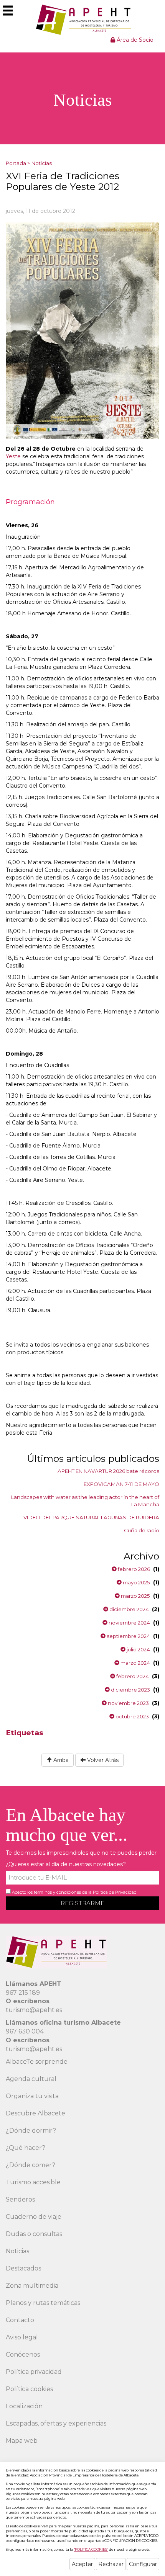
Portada (16, 163)
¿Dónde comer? (31, 2165)
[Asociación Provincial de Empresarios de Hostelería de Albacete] (83, 20)
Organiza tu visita (32, 2096)
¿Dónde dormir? (31, 2131)
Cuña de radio (142, 1530)
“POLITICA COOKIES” (91, 2549)
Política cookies (29, 2389)
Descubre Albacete (35, 2113)
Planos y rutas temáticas (43, 2303)
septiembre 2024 (128, 1636)
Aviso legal (22, 2337)
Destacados (23, 2268)
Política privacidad (34, 2372)
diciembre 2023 (130, 1690)
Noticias (42, 163)
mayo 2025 (136, 1582)
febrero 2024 (132, 1676)
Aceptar (82, 2564)
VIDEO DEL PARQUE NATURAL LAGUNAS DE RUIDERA (91, 1517)
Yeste (13, 456)
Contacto (20, 2320)
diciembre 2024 (129, 1609)
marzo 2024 (135, 1663)
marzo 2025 (135, 1596)
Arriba (60, 1760)
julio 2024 (138, 1649)
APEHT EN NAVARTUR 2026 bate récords (108, 1471)
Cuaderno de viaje (34, 2217)
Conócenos (23, 2355)
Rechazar (111, 2564)
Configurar (143, 2564)
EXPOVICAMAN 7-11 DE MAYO (121, 1484)
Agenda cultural (31, 2079)
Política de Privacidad (115, 1892)
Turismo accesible (33, 2182)
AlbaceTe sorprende (37, 2062)
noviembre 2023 (128, 1703)
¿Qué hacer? (26, 2148)
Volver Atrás (102, 1760)
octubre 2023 (132, 1716)
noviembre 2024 (129, 1623)
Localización (24, 2406)
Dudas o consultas (34, 2234)
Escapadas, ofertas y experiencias (56, 2423)
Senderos (20, 2199)
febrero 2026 (133, 1569)
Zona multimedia (32, 2286)
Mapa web (22, 2441)
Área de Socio (134, 40)
